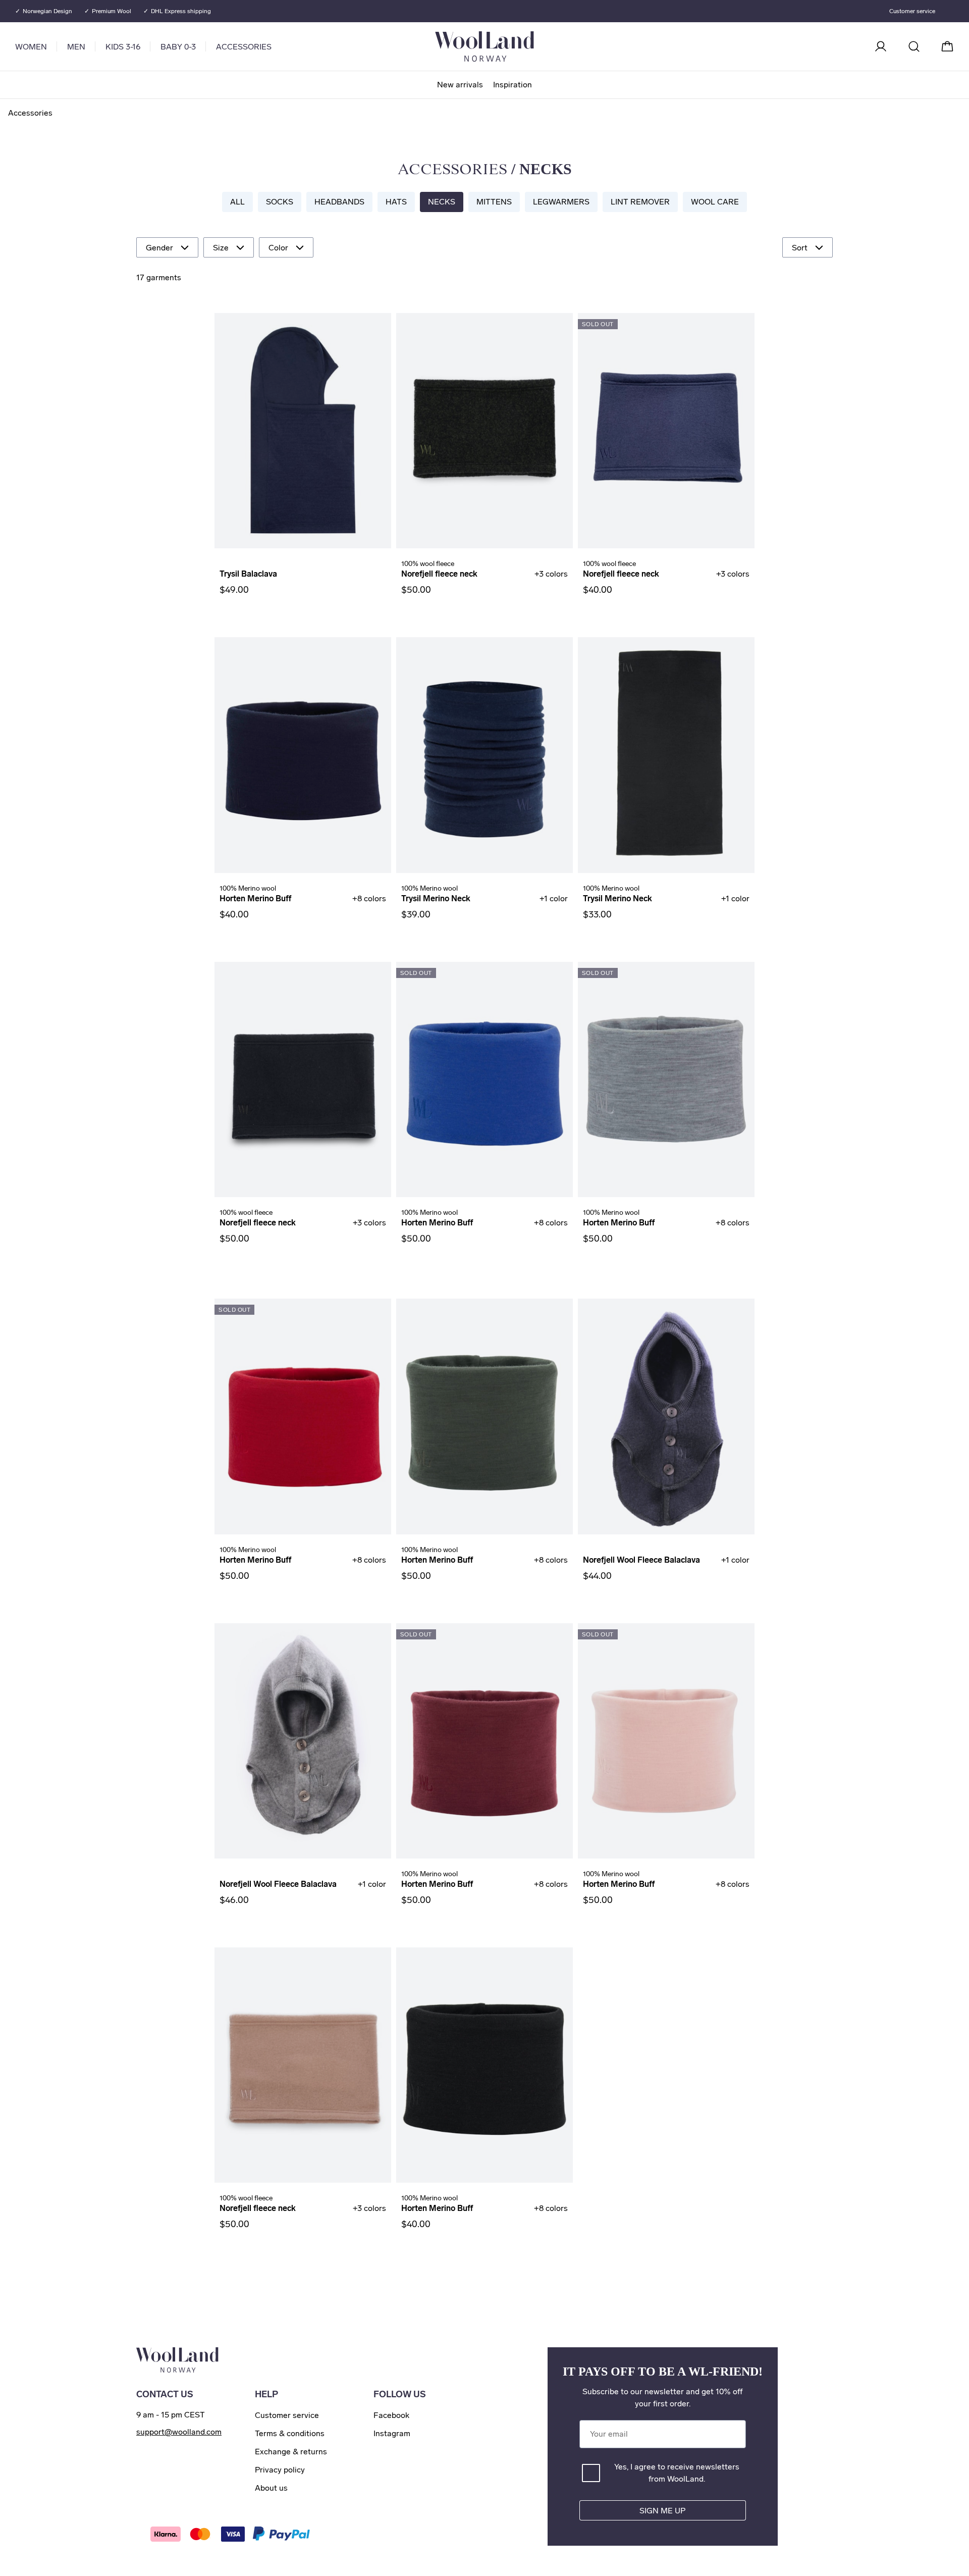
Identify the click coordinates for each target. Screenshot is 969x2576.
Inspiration (513, 85)
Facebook (391, 2415)
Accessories (244, 47)
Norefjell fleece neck (439, 574)
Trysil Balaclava (248, 574)
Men (76, 47)
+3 (551, 574)
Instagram (392, 2433)
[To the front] (525, 46)
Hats (396, 202)
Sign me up (662, 2511)
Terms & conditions (290, 2433)
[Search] (914, 46)
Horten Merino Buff (255, 898)
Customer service (912, 11)
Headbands (339, 202)
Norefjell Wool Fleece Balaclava (641, 1560)
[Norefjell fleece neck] (484, 431)
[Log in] (881, 46)
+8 (369, 898)
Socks (280, 202)
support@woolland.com (179, 2432)
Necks (442, 202)
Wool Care (715, 202)
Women (31, 47)
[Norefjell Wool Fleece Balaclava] (666, 1416)
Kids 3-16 (123, 47)
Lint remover (640, 202)
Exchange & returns (291, 2452)
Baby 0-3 (178, 47)
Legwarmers (561, 202)
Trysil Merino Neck (436, 898)
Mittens (494, 202)
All (237, 202)
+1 (554, 898)
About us (271, 2488)
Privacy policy (280, 2470)
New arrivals (460, 85)
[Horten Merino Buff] (303, 755)
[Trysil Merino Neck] (484, 755)
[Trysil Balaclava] (303, 431)
